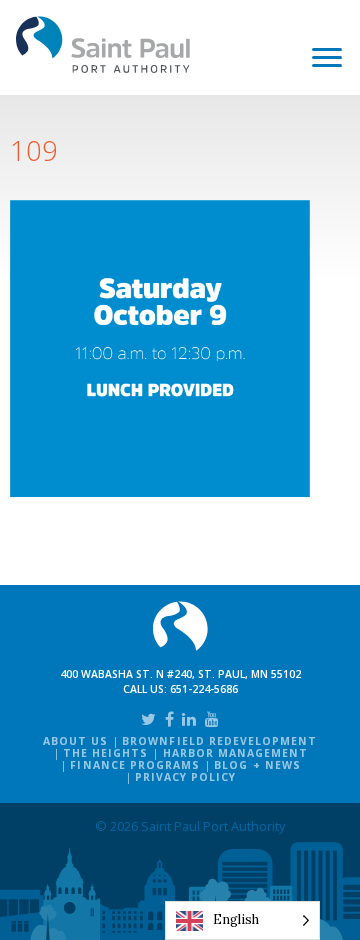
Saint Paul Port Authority (103, 44)
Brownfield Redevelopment (219, 741)
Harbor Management (236, 753)
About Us (75, 741)
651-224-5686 (204, 689)
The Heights (105, 753)
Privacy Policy (186, 777)
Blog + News (257, 765)
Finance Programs (135, 765)
